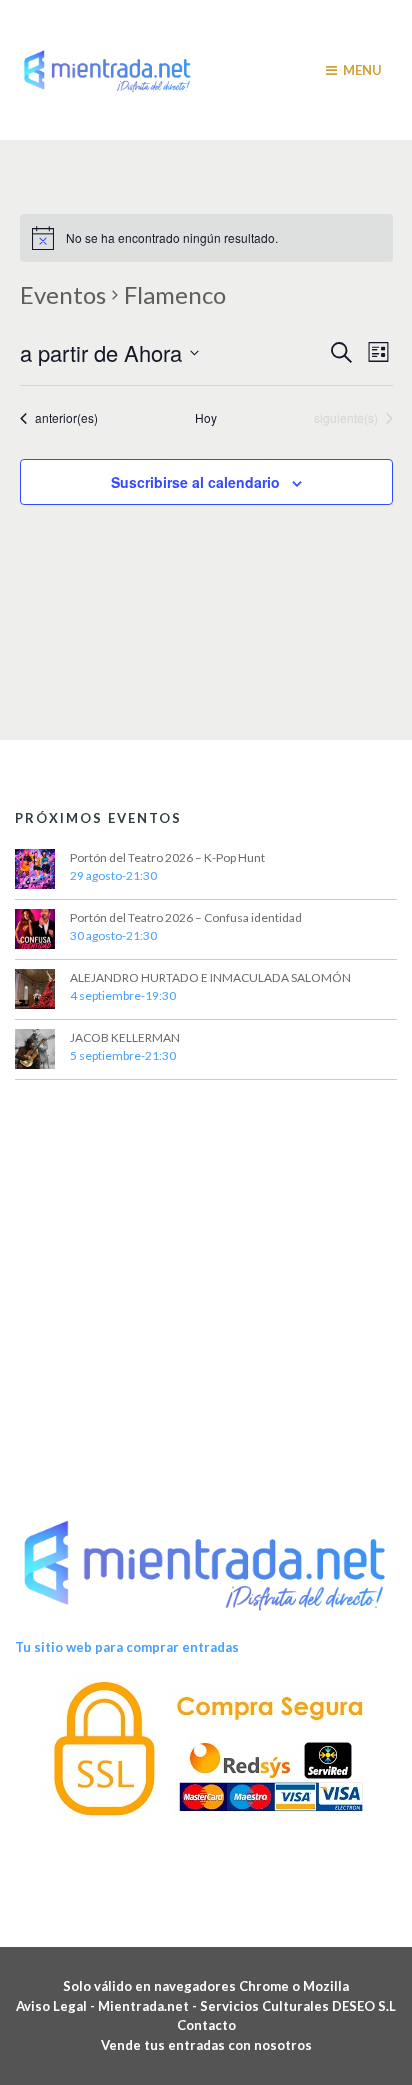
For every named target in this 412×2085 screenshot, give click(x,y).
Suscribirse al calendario (195, 482)
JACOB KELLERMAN (125, 1037)
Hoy (206, 418)
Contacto (206, 2025)
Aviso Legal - (57, 2006)
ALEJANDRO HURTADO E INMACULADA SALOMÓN (210, 977)
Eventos (63, 294)
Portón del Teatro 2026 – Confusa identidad (186, 917)
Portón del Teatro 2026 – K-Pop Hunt (167, 857)
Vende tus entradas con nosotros (206, 2045)
